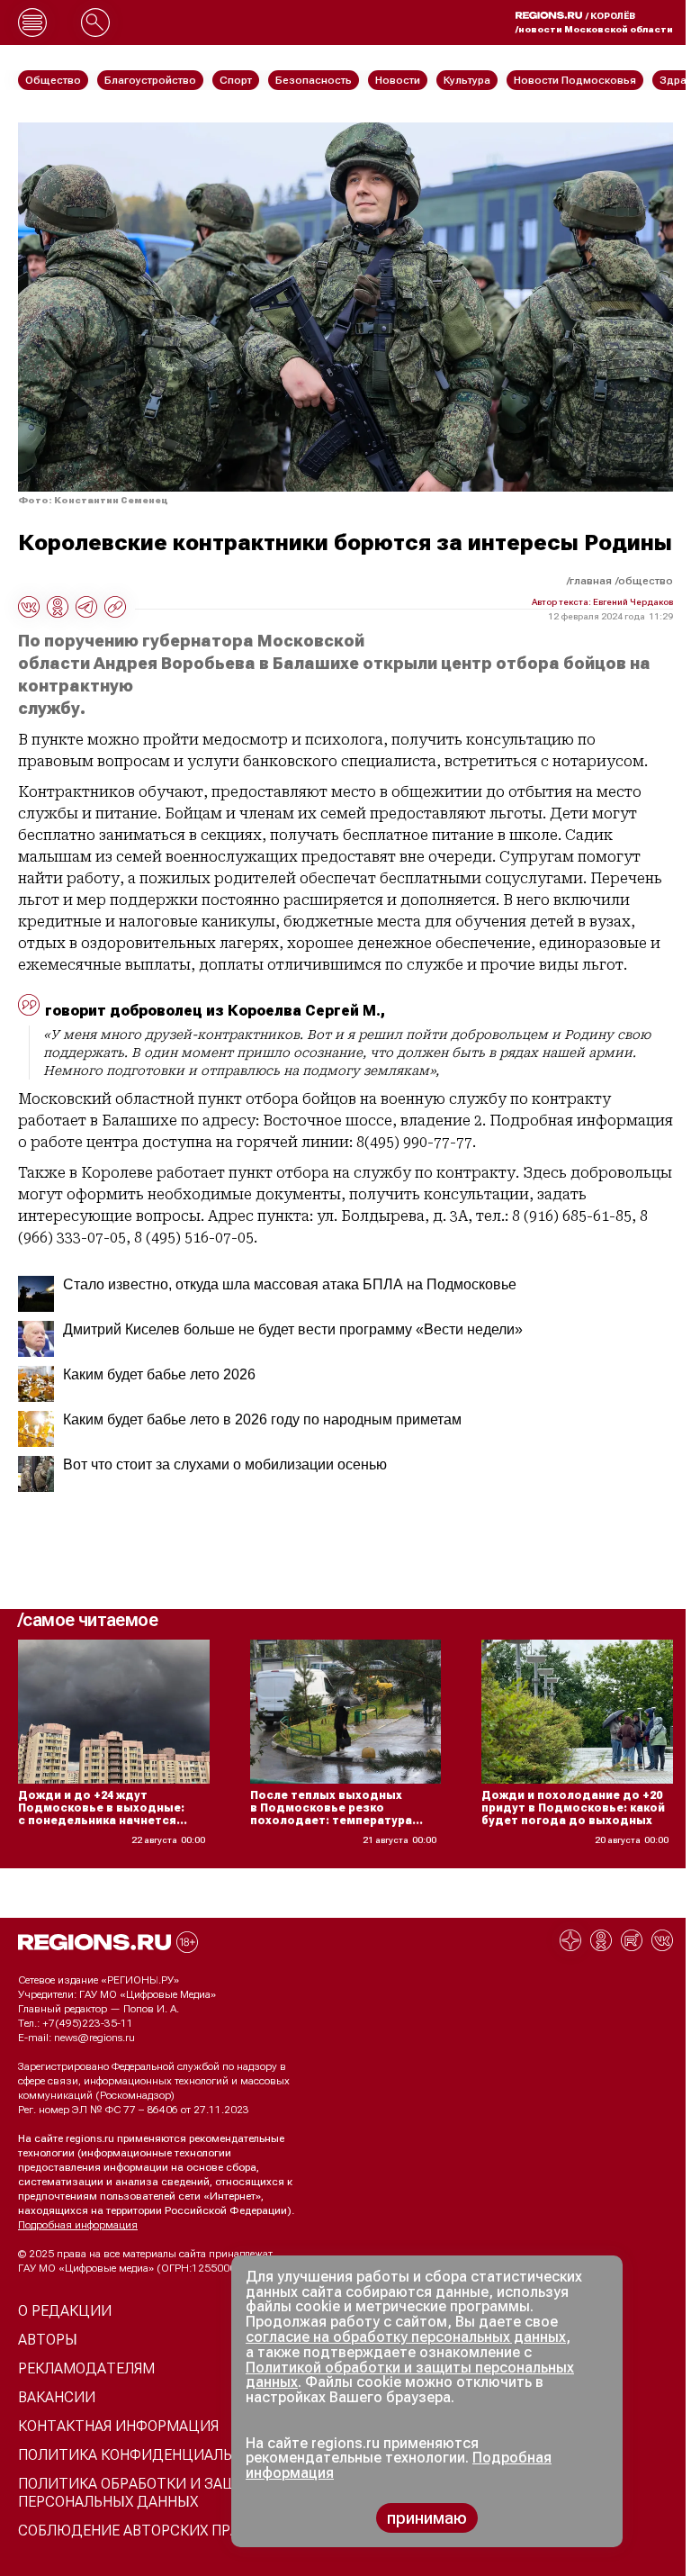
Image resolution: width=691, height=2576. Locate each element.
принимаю (427, 2518)
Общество (646, 581)
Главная (591, 581)
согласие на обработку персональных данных (406, 2337)
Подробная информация (78, 2225)
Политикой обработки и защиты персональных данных (410, 2375)
